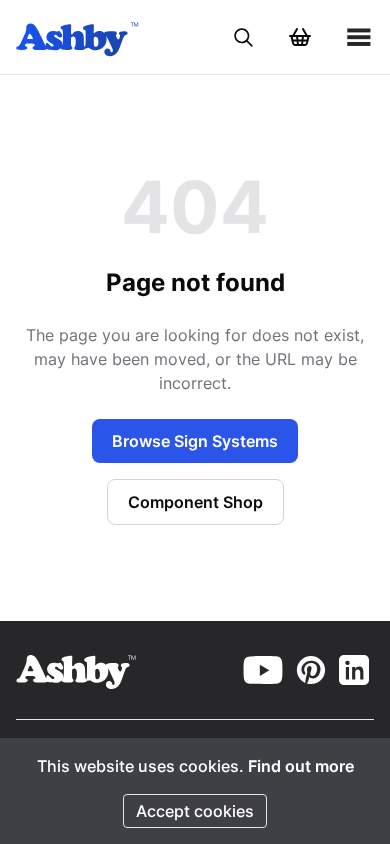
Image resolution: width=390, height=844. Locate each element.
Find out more (301, 766)
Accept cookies (195, 811)
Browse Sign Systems (195, 441)
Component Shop (195, 502)
